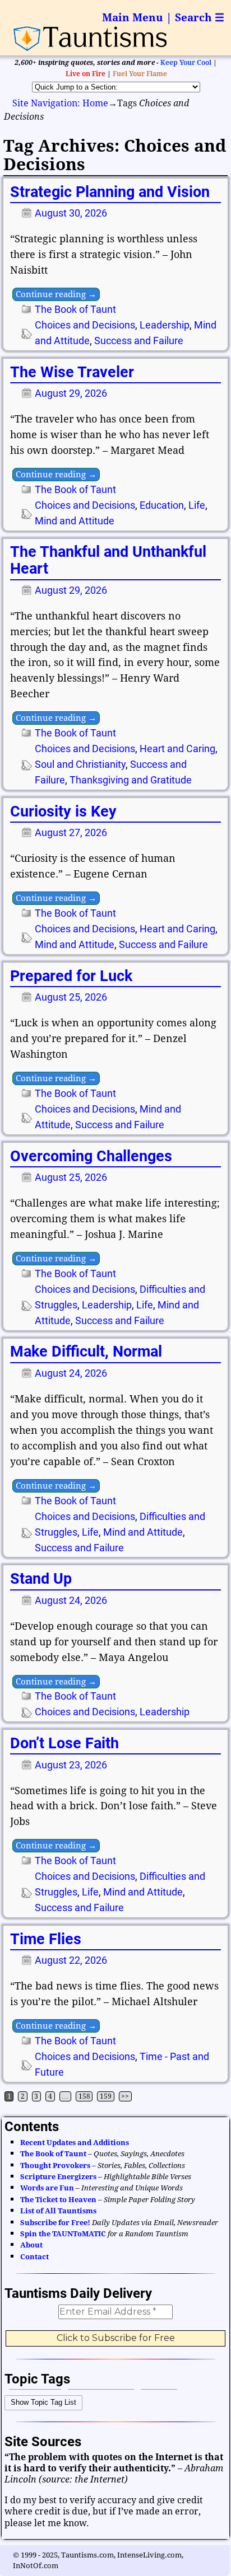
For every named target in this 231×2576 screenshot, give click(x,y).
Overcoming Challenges (91, 1156)
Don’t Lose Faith (64, 1743)
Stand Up (41, 1579)
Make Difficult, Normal (86, 1352)
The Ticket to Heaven (58, 2200)
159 (106, 2096)
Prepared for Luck (71, 976)
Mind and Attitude (75, 521)
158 (84, 2096)
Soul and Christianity (80, 764)
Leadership (165, 325)
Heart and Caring (177, 749)
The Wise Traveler (72, 372)
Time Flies (46, 1939)
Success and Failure (139, 341)
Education (162, 505)
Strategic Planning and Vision (110, 192)
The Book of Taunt (75, 309)
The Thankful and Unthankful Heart (108, 560)
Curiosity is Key (63, 811)
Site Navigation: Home (60, 103)
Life (197, 505)
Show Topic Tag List (43, 2402)
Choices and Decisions (85, 325)
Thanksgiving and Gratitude (131, 780)
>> (125, 2096)
